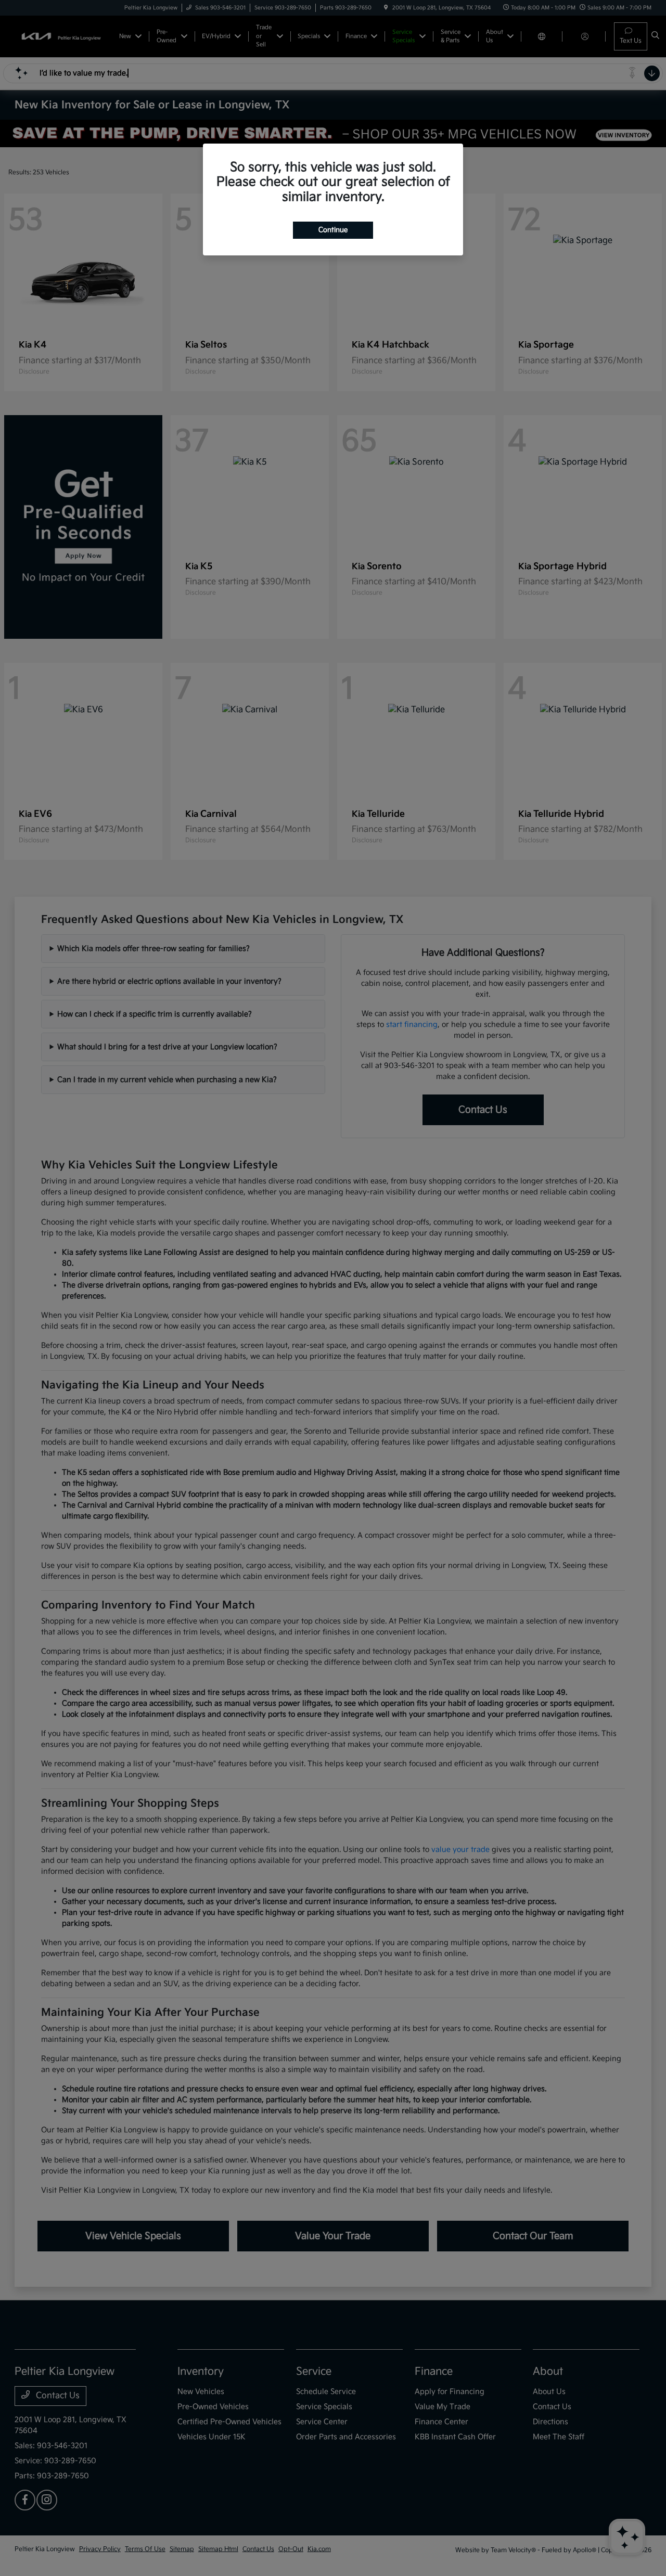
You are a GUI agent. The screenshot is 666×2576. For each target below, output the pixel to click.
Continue (333, 230)
